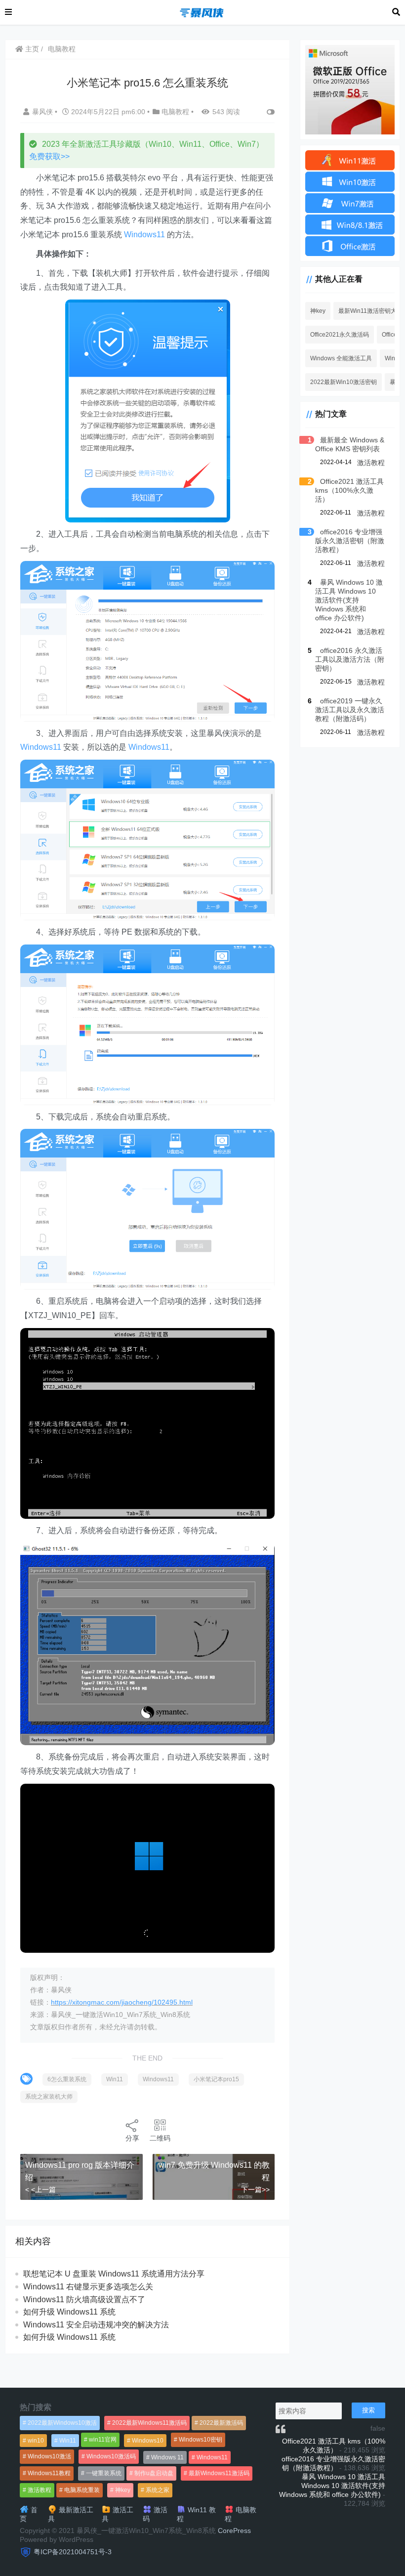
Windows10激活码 (111, 2456)
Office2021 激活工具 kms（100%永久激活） (349, 490)
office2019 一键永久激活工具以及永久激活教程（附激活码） (350, 710)
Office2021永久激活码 (340, 335)
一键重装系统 (104, 2473)
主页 (31, 49)
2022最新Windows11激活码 (149, 2423)
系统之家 (158, 2490)
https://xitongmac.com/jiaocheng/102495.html (122, 2002)
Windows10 (148, 2441)
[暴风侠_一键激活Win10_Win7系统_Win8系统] (202, 12)
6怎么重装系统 (67, 2079)
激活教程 (371, 463)
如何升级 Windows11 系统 (69, 2312)
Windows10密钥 (201, 2440)
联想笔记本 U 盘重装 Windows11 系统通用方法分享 (114, 2274)
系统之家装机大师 (49, 2097)
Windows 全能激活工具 (341, 358)
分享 (132, 2138)
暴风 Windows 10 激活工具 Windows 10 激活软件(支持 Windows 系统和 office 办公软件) (349, 600)
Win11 (115, 2079)
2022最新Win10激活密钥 (344, 382)
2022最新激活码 (221, 2423)
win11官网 (103, 2440)
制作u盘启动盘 (154, 2473)
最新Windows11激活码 (219, 2473)
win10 (36, 2441)
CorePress (234, 2531)
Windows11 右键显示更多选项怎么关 (88, 2287)
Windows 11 (167, 2457)
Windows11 (144, 235)
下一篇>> (255, 2190)
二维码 (160, 2138)
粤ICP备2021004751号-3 (73, 2552)
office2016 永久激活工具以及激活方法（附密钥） (350, 659)
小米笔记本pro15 (216, 2079)
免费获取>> (49, 156)
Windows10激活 (49, 2456)
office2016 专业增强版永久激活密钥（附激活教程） (350, 541)
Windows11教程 (49, 2473)
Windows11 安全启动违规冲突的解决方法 (96, 2325)
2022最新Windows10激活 (62, 2423)
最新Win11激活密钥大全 (370, 311)
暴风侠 (43, 112)
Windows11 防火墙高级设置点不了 (84, 2299)
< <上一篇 (40, 2190)
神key (318, 311)
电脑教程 (62, 49)
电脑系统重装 (82, 2490)
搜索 (368, 2410)
